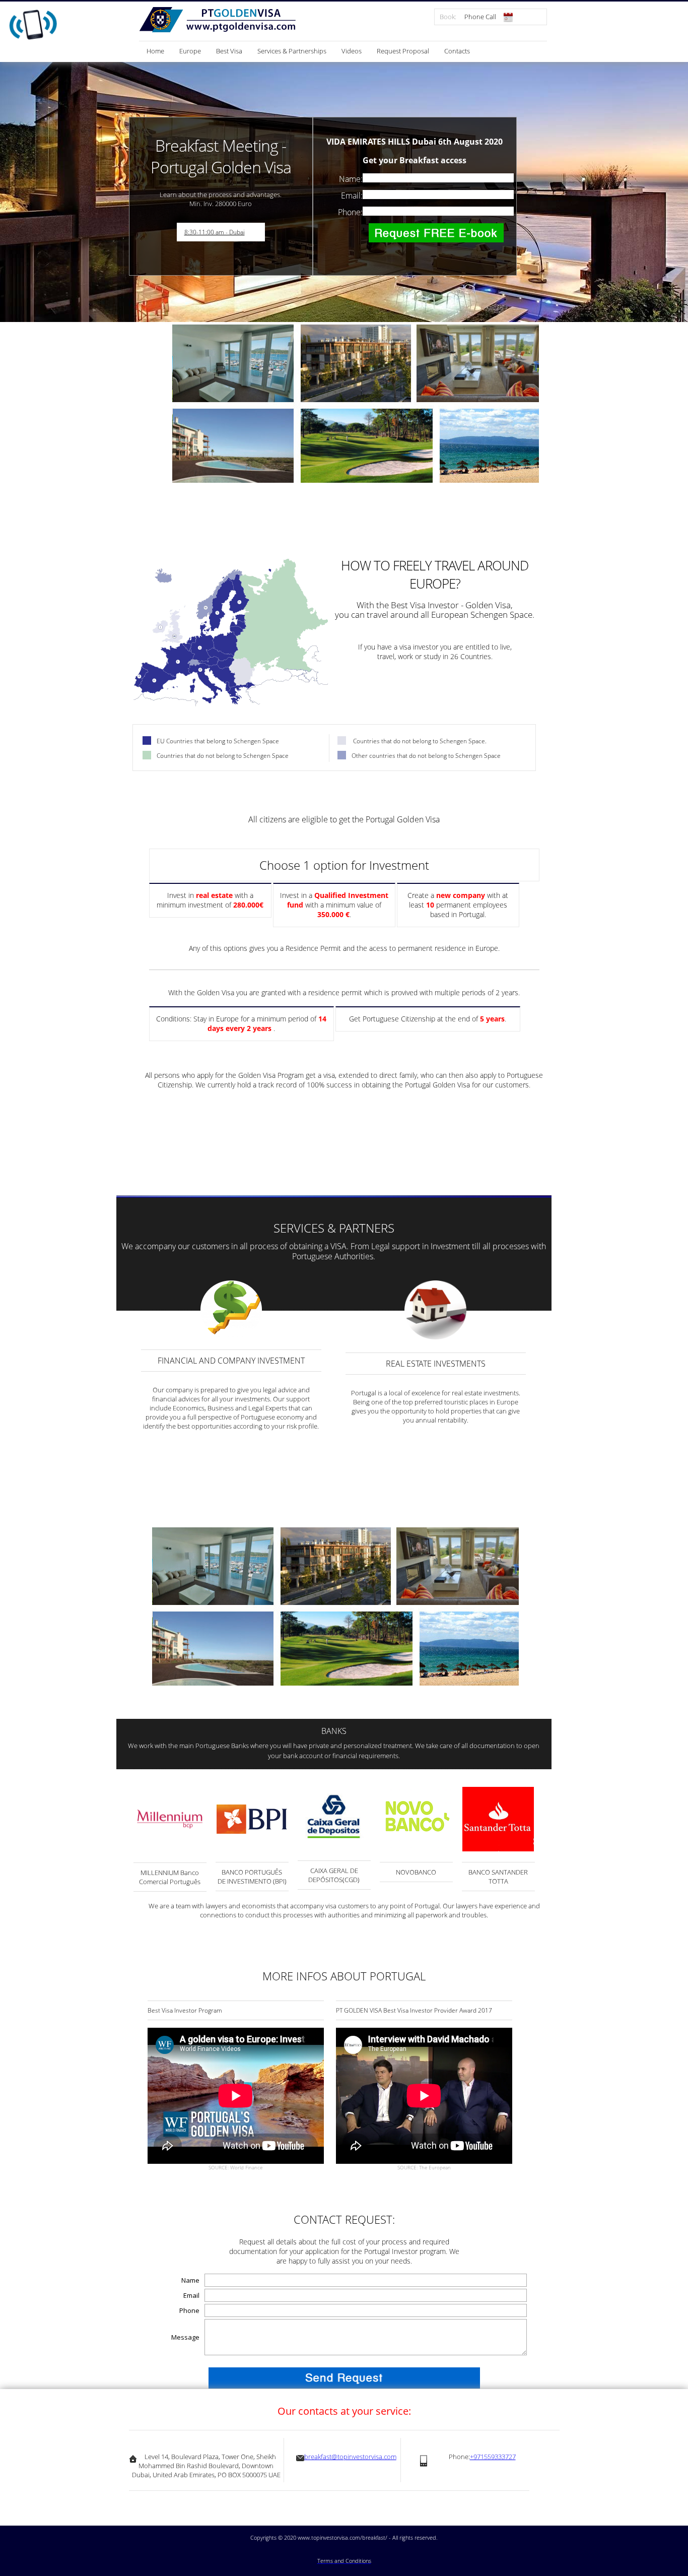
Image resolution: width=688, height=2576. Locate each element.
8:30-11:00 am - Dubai (215, 232)
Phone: (350, 212)
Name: (351, 179)
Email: (352, 196)
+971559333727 (493, 2457)
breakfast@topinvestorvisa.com (350, 2457)
